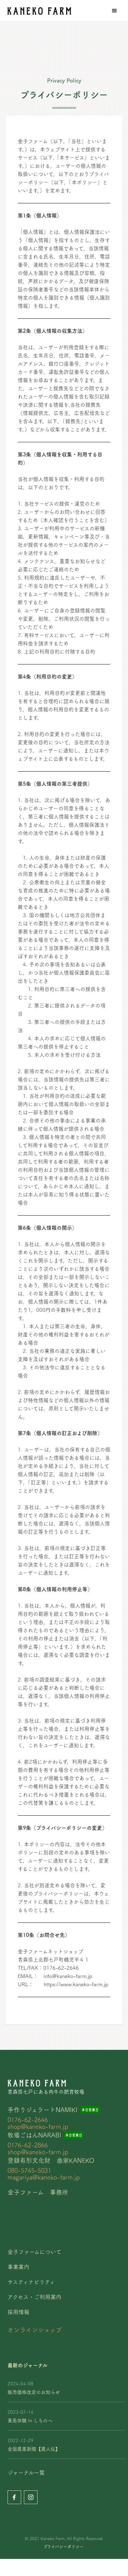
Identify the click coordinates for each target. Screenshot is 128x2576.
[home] (38, 11)
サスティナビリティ (31, 2282)
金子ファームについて (34, 2252)
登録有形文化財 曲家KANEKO (51, 2160)
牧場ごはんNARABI (34, 2135)
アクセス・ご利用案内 (34, 2297)
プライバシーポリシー (63, 2547)
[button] (114, 11)
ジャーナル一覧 (26, 2473)
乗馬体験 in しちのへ (30, 2421)
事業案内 (18, 2267)
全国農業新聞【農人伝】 (34, 2449)
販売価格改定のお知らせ (34, 2392)
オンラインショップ (35, 2330)
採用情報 (18, 2312)
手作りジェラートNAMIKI (42, 2110)
